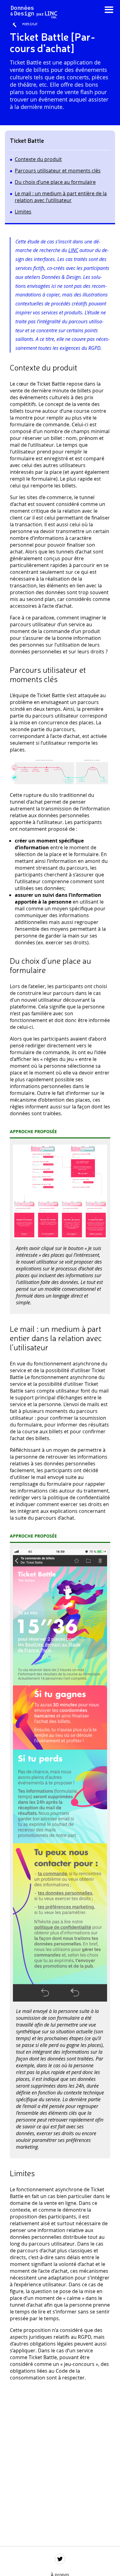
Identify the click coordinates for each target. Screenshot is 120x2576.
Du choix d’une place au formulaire (55, 182)
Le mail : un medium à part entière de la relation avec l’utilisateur (61, 197)
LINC (73, 250)
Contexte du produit (38, 159)
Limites (23, 212)
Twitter (60, 2559)
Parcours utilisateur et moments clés (58, 171)
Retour (30, 23)
